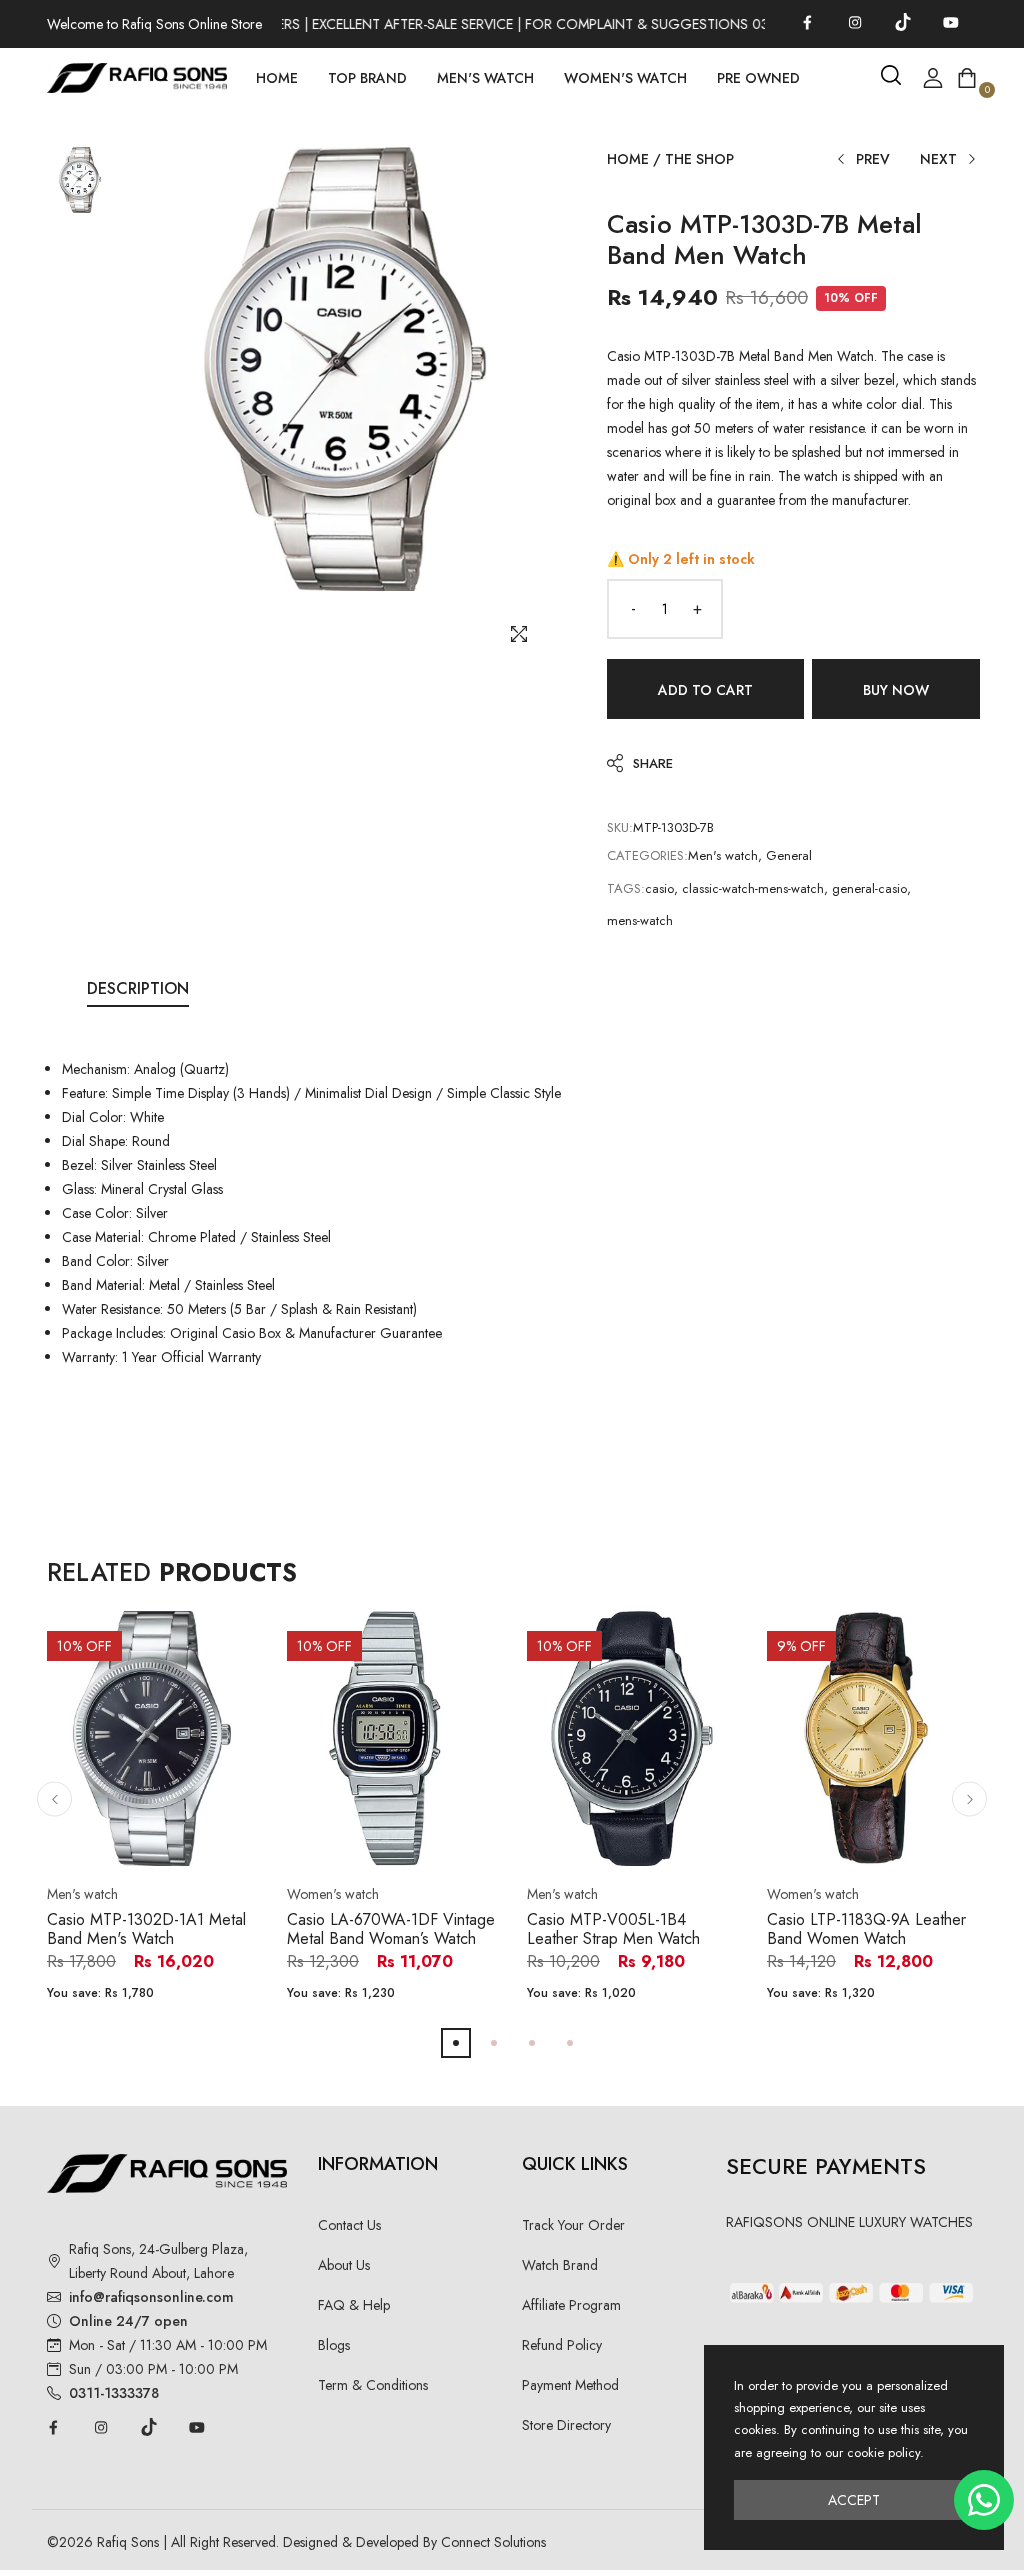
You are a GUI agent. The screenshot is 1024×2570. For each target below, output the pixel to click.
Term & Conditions (373, 2385)
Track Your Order (573, 2225)
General (789, 855)
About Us (344, 2265)
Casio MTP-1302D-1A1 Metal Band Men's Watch (146, 1929)
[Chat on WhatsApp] (984, 2500)
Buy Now (896, 690)
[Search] (891, 75)
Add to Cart (705, 690)
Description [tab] (138, 988)
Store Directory (566, 2425)
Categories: (647, 855)
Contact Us (349, 2225)
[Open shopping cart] (967, 78)
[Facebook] (807, 22)
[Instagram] (855, 22)
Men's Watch (485, 78)
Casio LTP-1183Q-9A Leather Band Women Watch (866, 1929)
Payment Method (570, 2385)
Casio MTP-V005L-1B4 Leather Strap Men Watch (613, 1929)
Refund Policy (562, 2345)
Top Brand (367, 78)
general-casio (869, 888)
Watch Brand (560, 2265)
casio (659, 888)
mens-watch (640, 920)
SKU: (620, 827)
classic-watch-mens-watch (753, 888)
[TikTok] (903, 22)
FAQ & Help (354, 2305)
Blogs (334, 2345)
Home (277, 78)
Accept (854, 2500)
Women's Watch (625, 78)
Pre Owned (758, 78)
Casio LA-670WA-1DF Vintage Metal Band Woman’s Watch (391, 1929)
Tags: (626, 888)
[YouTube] (951, 22)
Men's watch (723, 855)
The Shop (699, 159)
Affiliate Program (571, 2305)
